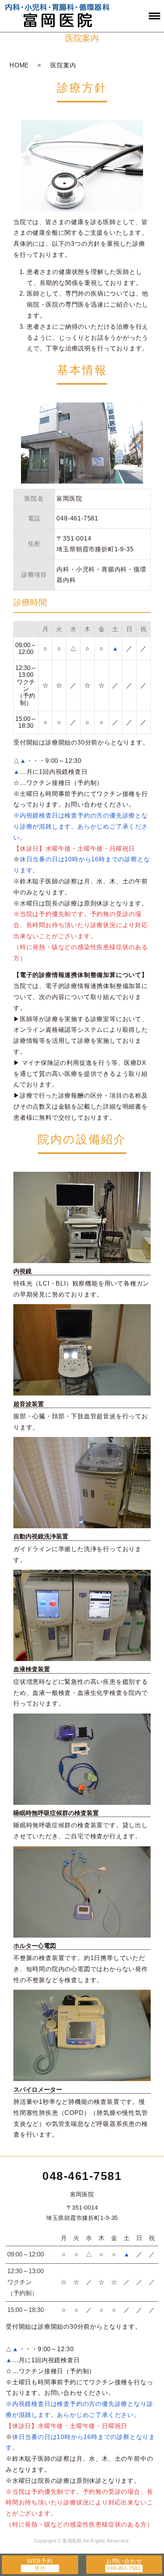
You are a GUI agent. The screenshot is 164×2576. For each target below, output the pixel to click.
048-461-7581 (82, 2176)
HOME (19, 65)
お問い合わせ (124, 2561)
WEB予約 (40, 2561)
